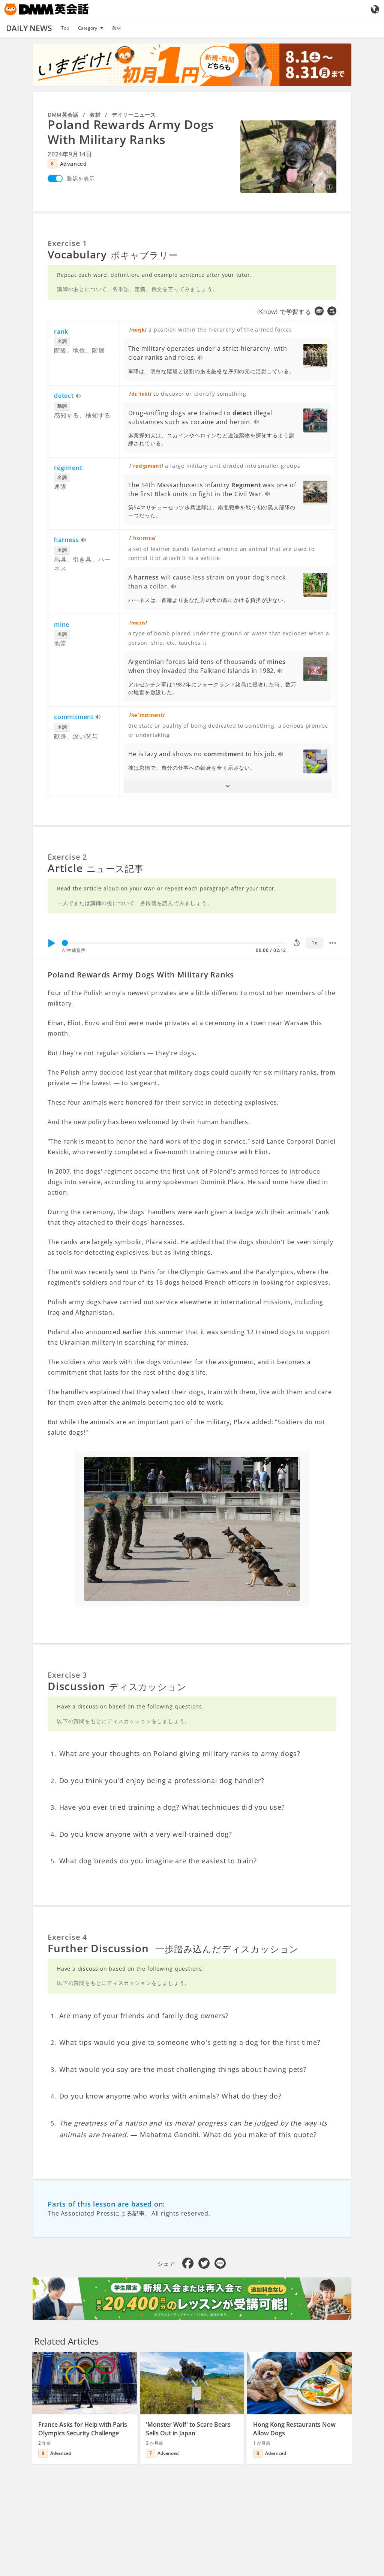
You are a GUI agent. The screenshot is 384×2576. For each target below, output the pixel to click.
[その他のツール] (333, 943)
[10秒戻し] (297, 943)
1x (314, 943)
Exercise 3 (67, 1675)
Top (65, 28)
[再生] (51, 943)
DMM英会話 (63, 115)
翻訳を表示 (81, 178)
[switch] (55, 179)
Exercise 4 (67, 1937)
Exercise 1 (67, 243)
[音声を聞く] (200, 358)
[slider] (65, 943)
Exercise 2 (67, 857)
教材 (117, 28)
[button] (228, 786)
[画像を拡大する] (288, 156)
